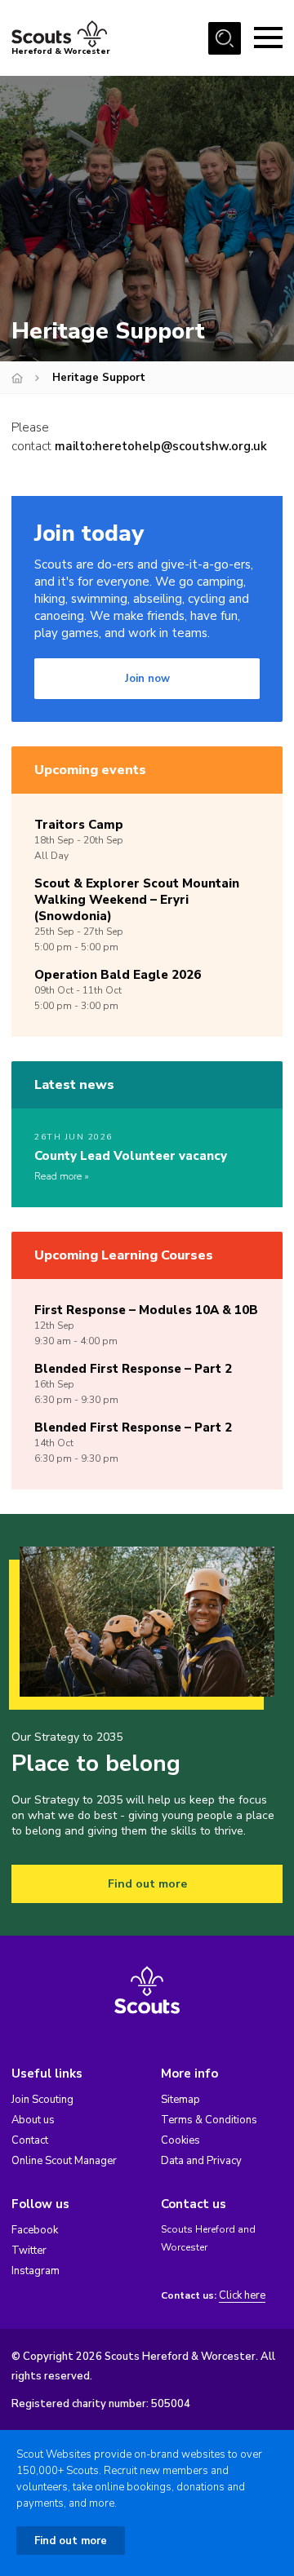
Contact (30, 2140)
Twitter (29, 2251)
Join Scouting (42, 2100)
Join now (147, 679)
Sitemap (180, 2100)
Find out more (147, 1884)
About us (33, 2120)
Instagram (36, 2271)
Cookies (180, 2140)
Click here (242, 2296)
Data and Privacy (201, 2161)
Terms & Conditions (209, 2120)
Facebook (35, 2230)
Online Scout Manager (64, 2161)
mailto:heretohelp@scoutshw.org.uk (161, 446)
